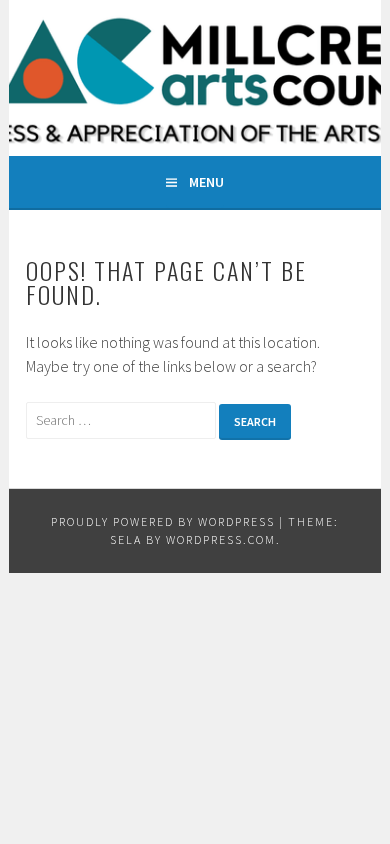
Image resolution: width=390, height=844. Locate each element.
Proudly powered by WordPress (163, 521)
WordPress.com (221, 539)
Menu (206, 182)
